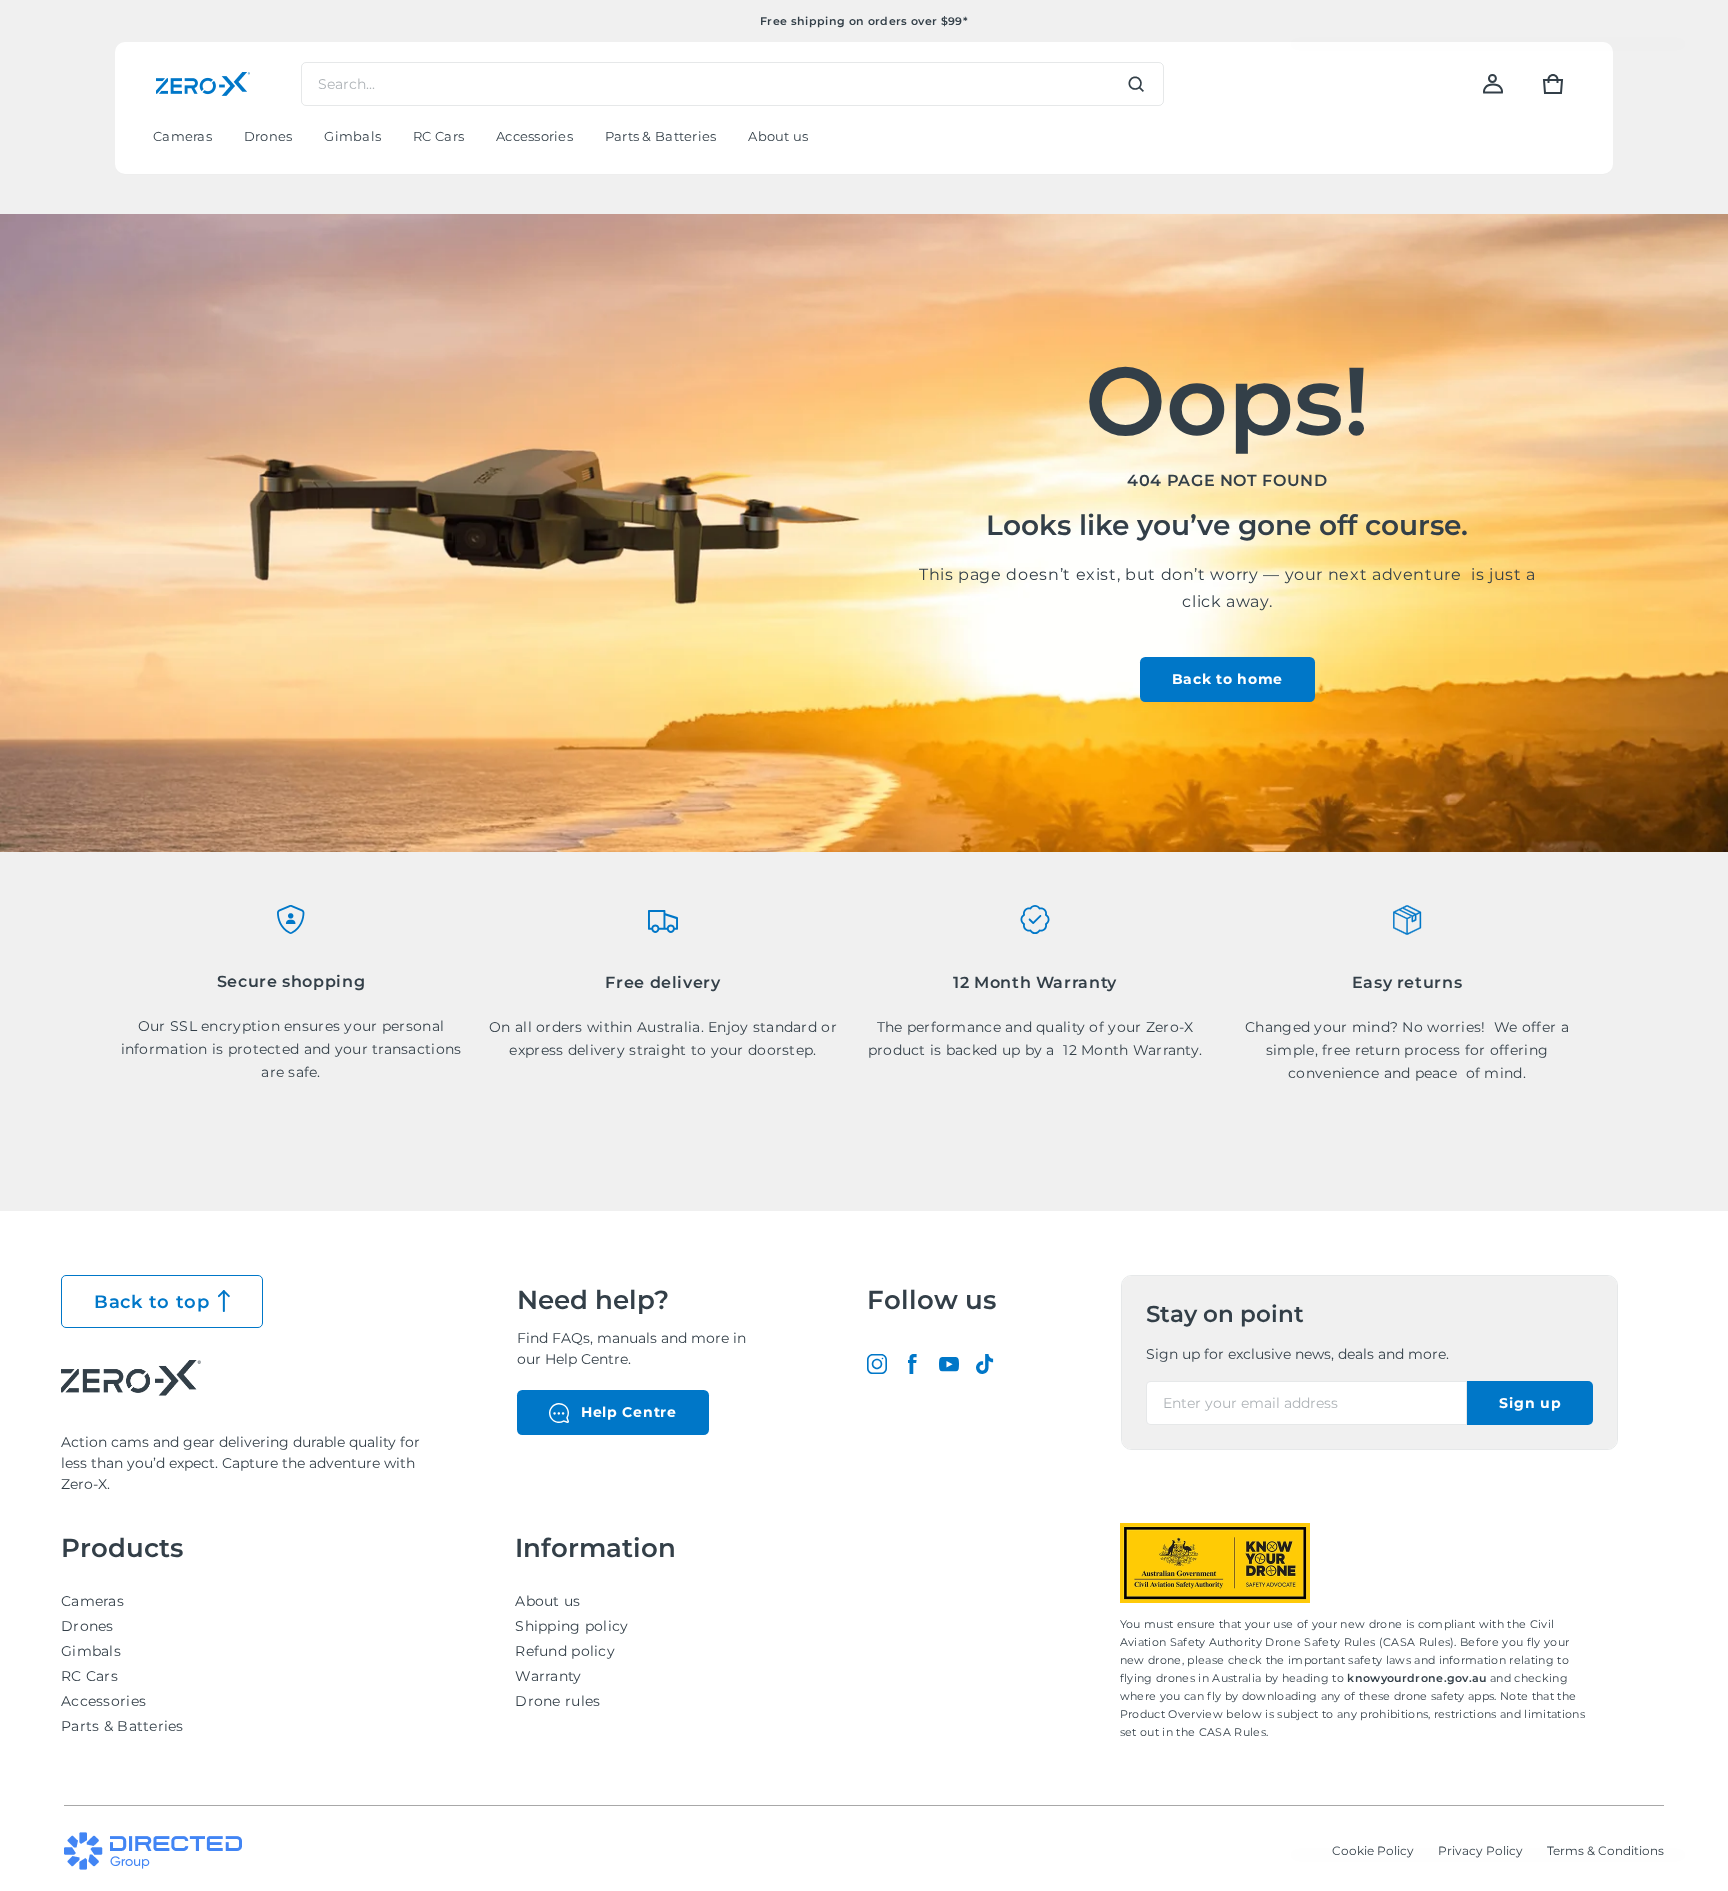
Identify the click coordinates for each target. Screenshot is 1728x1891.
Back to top (152, 1302)
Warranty (548, 1676)
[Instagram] (877, 1364)
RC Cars (89, 1676)
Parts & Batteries (122, 1726)
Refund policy (565, 1651)
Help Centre (629, 1412)
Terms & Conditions (1605, 1850)
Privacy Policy (1480, 1850)
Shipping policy (571, 1626)
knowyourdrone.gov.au (1418, 1678)
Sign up (1530, 1403)
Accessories (103, 1701)
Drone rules (557, 1701)
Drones (87, 1626)
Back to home (1227, 679)
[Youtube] (949, 1364)
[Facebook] (913, 1364)
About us (547, 1601)
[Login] (1493, 84)
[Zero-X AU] (203, 84)
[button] (1553, 84)
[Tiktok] (985, 1364)
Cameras (92, 1601)
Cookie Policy (1373, 1850)
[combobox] (732, 84)
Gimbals (91, 1651)
